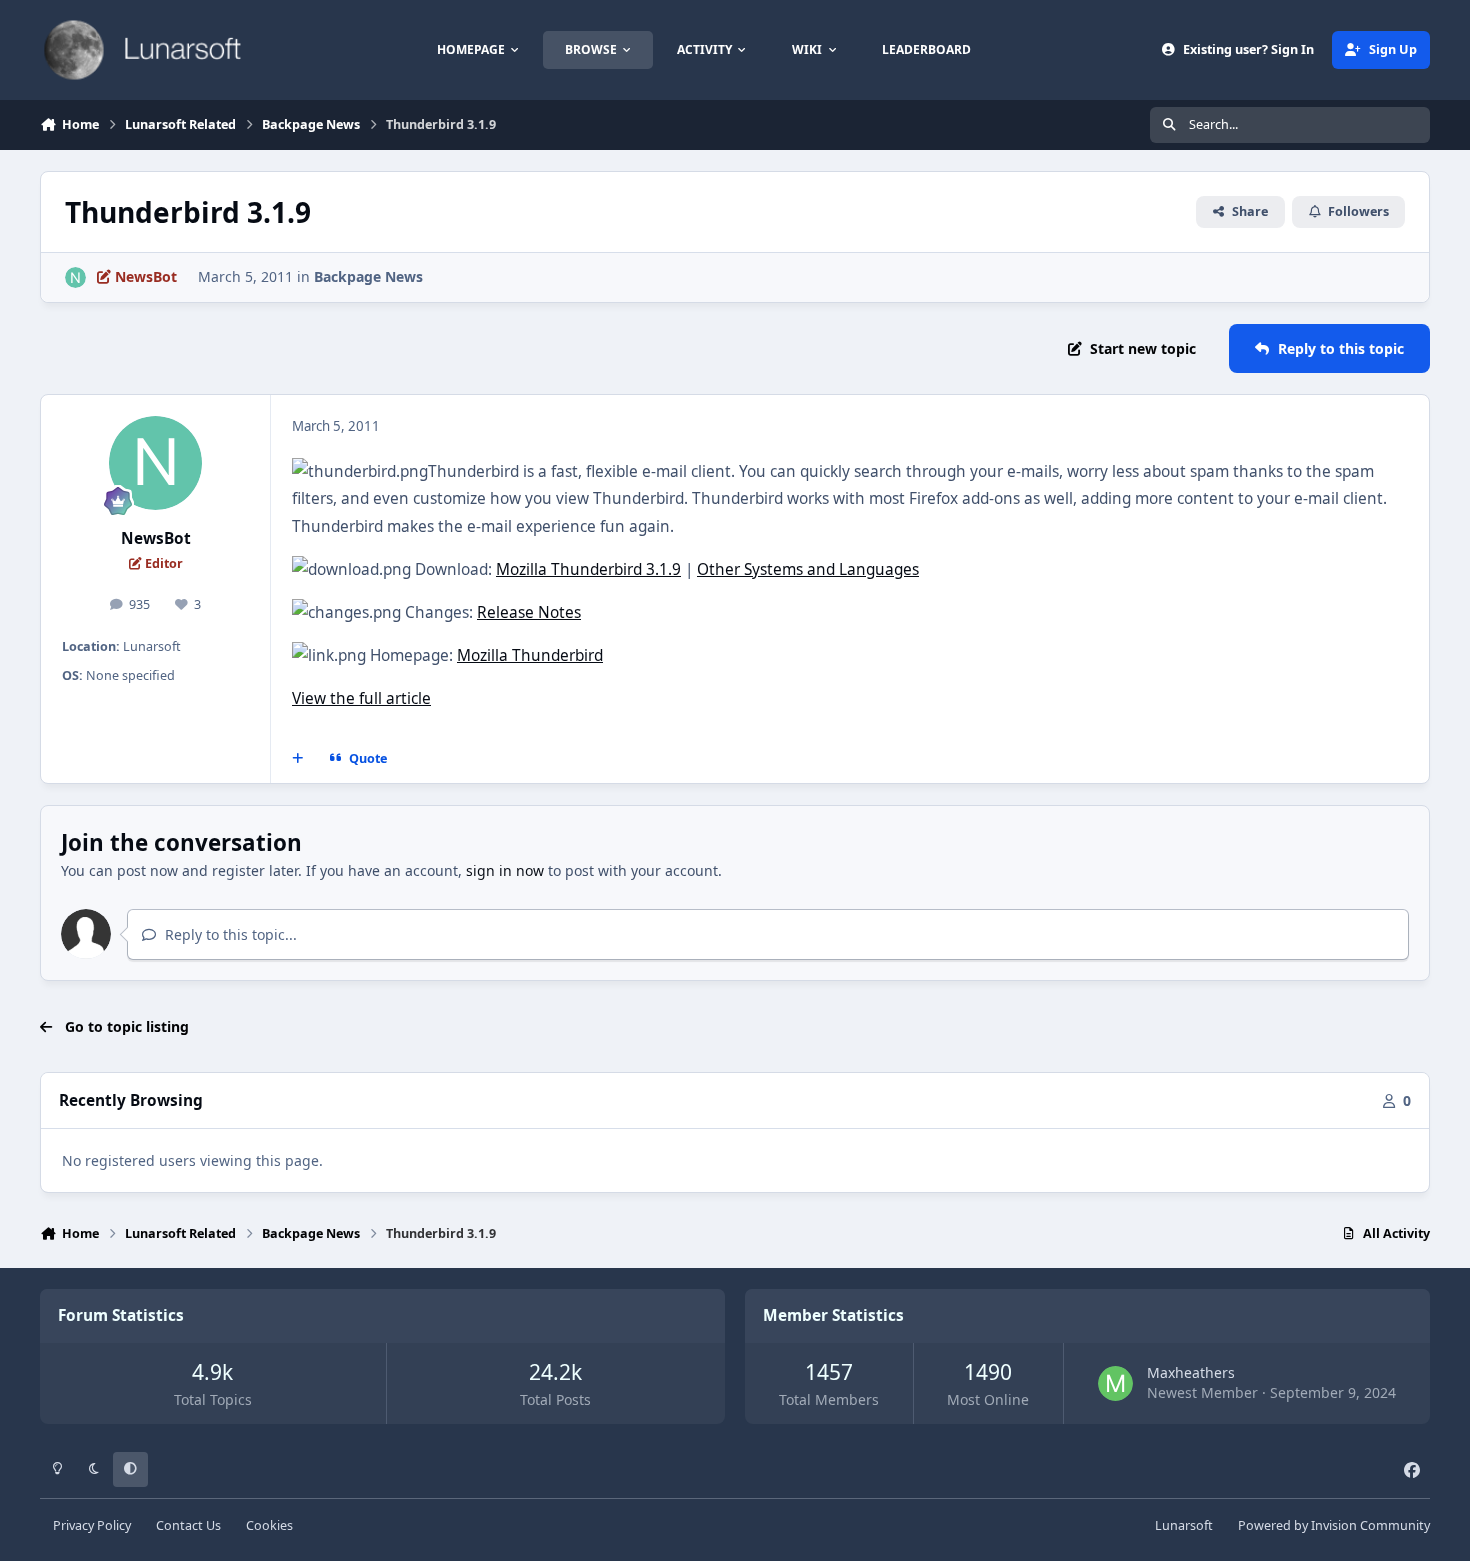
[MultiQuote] (298, 759)
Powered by (1334, 1525)
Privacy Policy (92, 1525)
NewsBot (156, 538)
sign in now (505, 870)
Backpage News (368, 276)
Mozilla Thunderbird (530, 655)
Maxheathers (1191, 1372)
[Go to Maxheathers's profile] (1115, 1383)
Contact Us (188, 1525)
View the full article (361, 698)
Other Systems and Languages (808, 569)
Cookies (269, 1525)
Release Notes (529, 612)
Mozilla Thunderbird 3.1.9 (588, 569)
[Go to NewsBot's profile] (75, 277)
